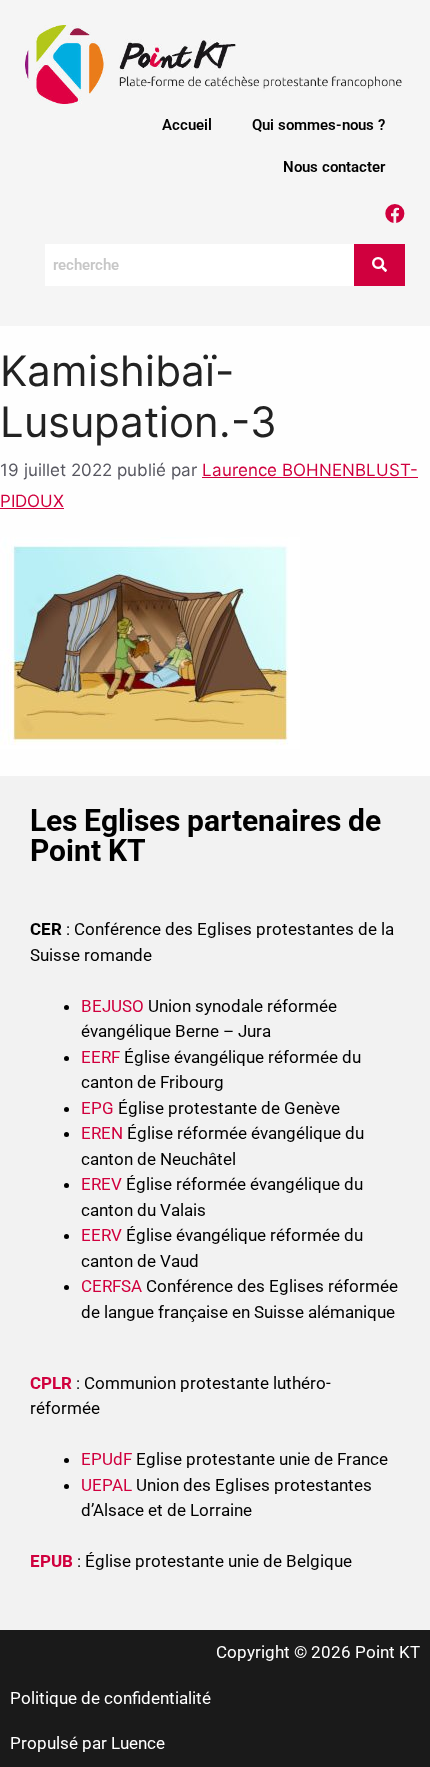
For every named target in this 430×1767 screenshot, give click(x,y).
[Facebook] (395, 214)
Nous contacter (334, 167)
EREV (101, 1184)
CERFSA (111, 1286)
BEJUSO (114, 1006)
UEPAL (106, 1485)
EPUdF (106, 1459)
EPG (97, 1108)
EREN (102, 1133)
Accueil (187, 125)
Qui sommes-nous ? (318, 125)
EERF (100, 1057)
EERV (101, 1235)
